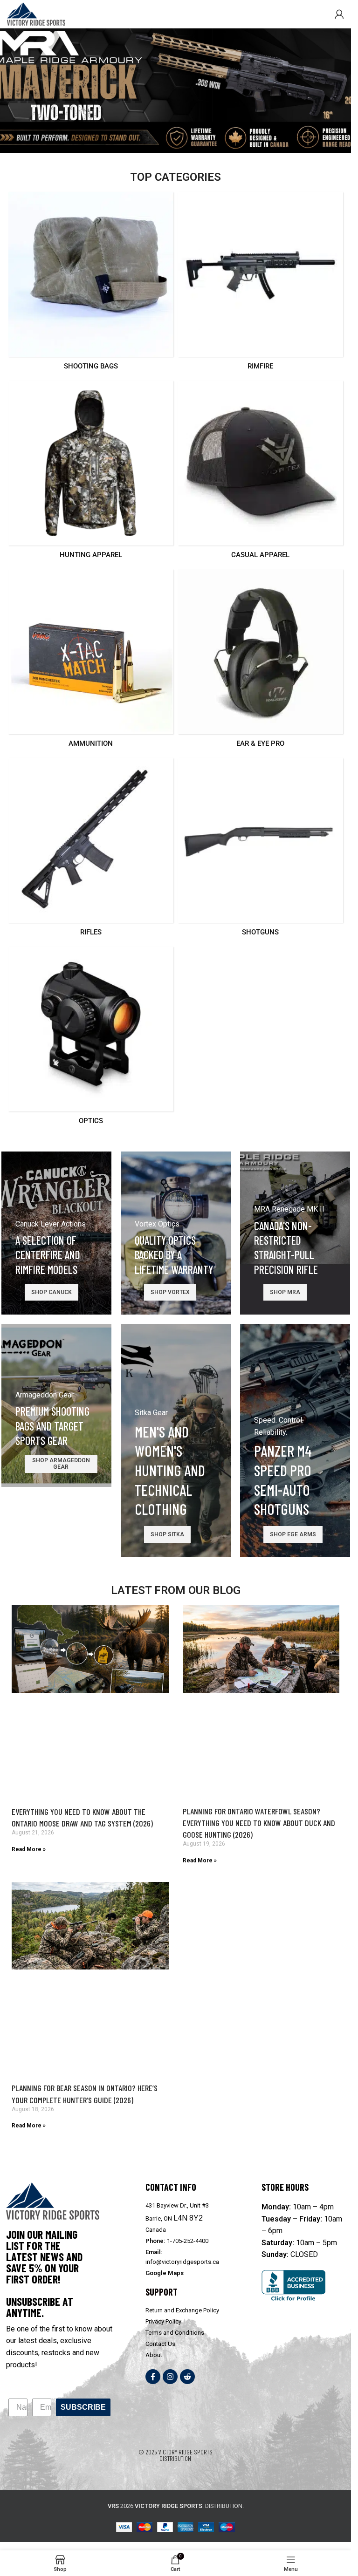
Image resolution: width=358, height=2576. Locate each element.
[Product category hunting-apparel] (91, 473)
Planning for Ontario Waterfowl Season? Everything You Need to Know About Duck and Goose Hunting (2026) (259, 1823)
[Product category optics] (91, 1039)
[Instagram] (170, 2377)
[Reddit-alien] (187, 2377)
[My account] (339, 14)
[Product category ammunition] (91, 661)
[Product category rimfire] (261, 284)
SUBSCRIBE (83, 2407)
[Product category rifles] (91, 850)
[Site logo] (36, 13)
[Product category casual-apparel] (261, 473)
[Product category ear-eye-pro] (261, 661)
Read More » (29, 1849)
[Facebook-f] (153, 2377)
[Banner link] (56, 1233)
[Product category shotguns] (261, 850)
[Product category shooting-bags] (91, 284)
